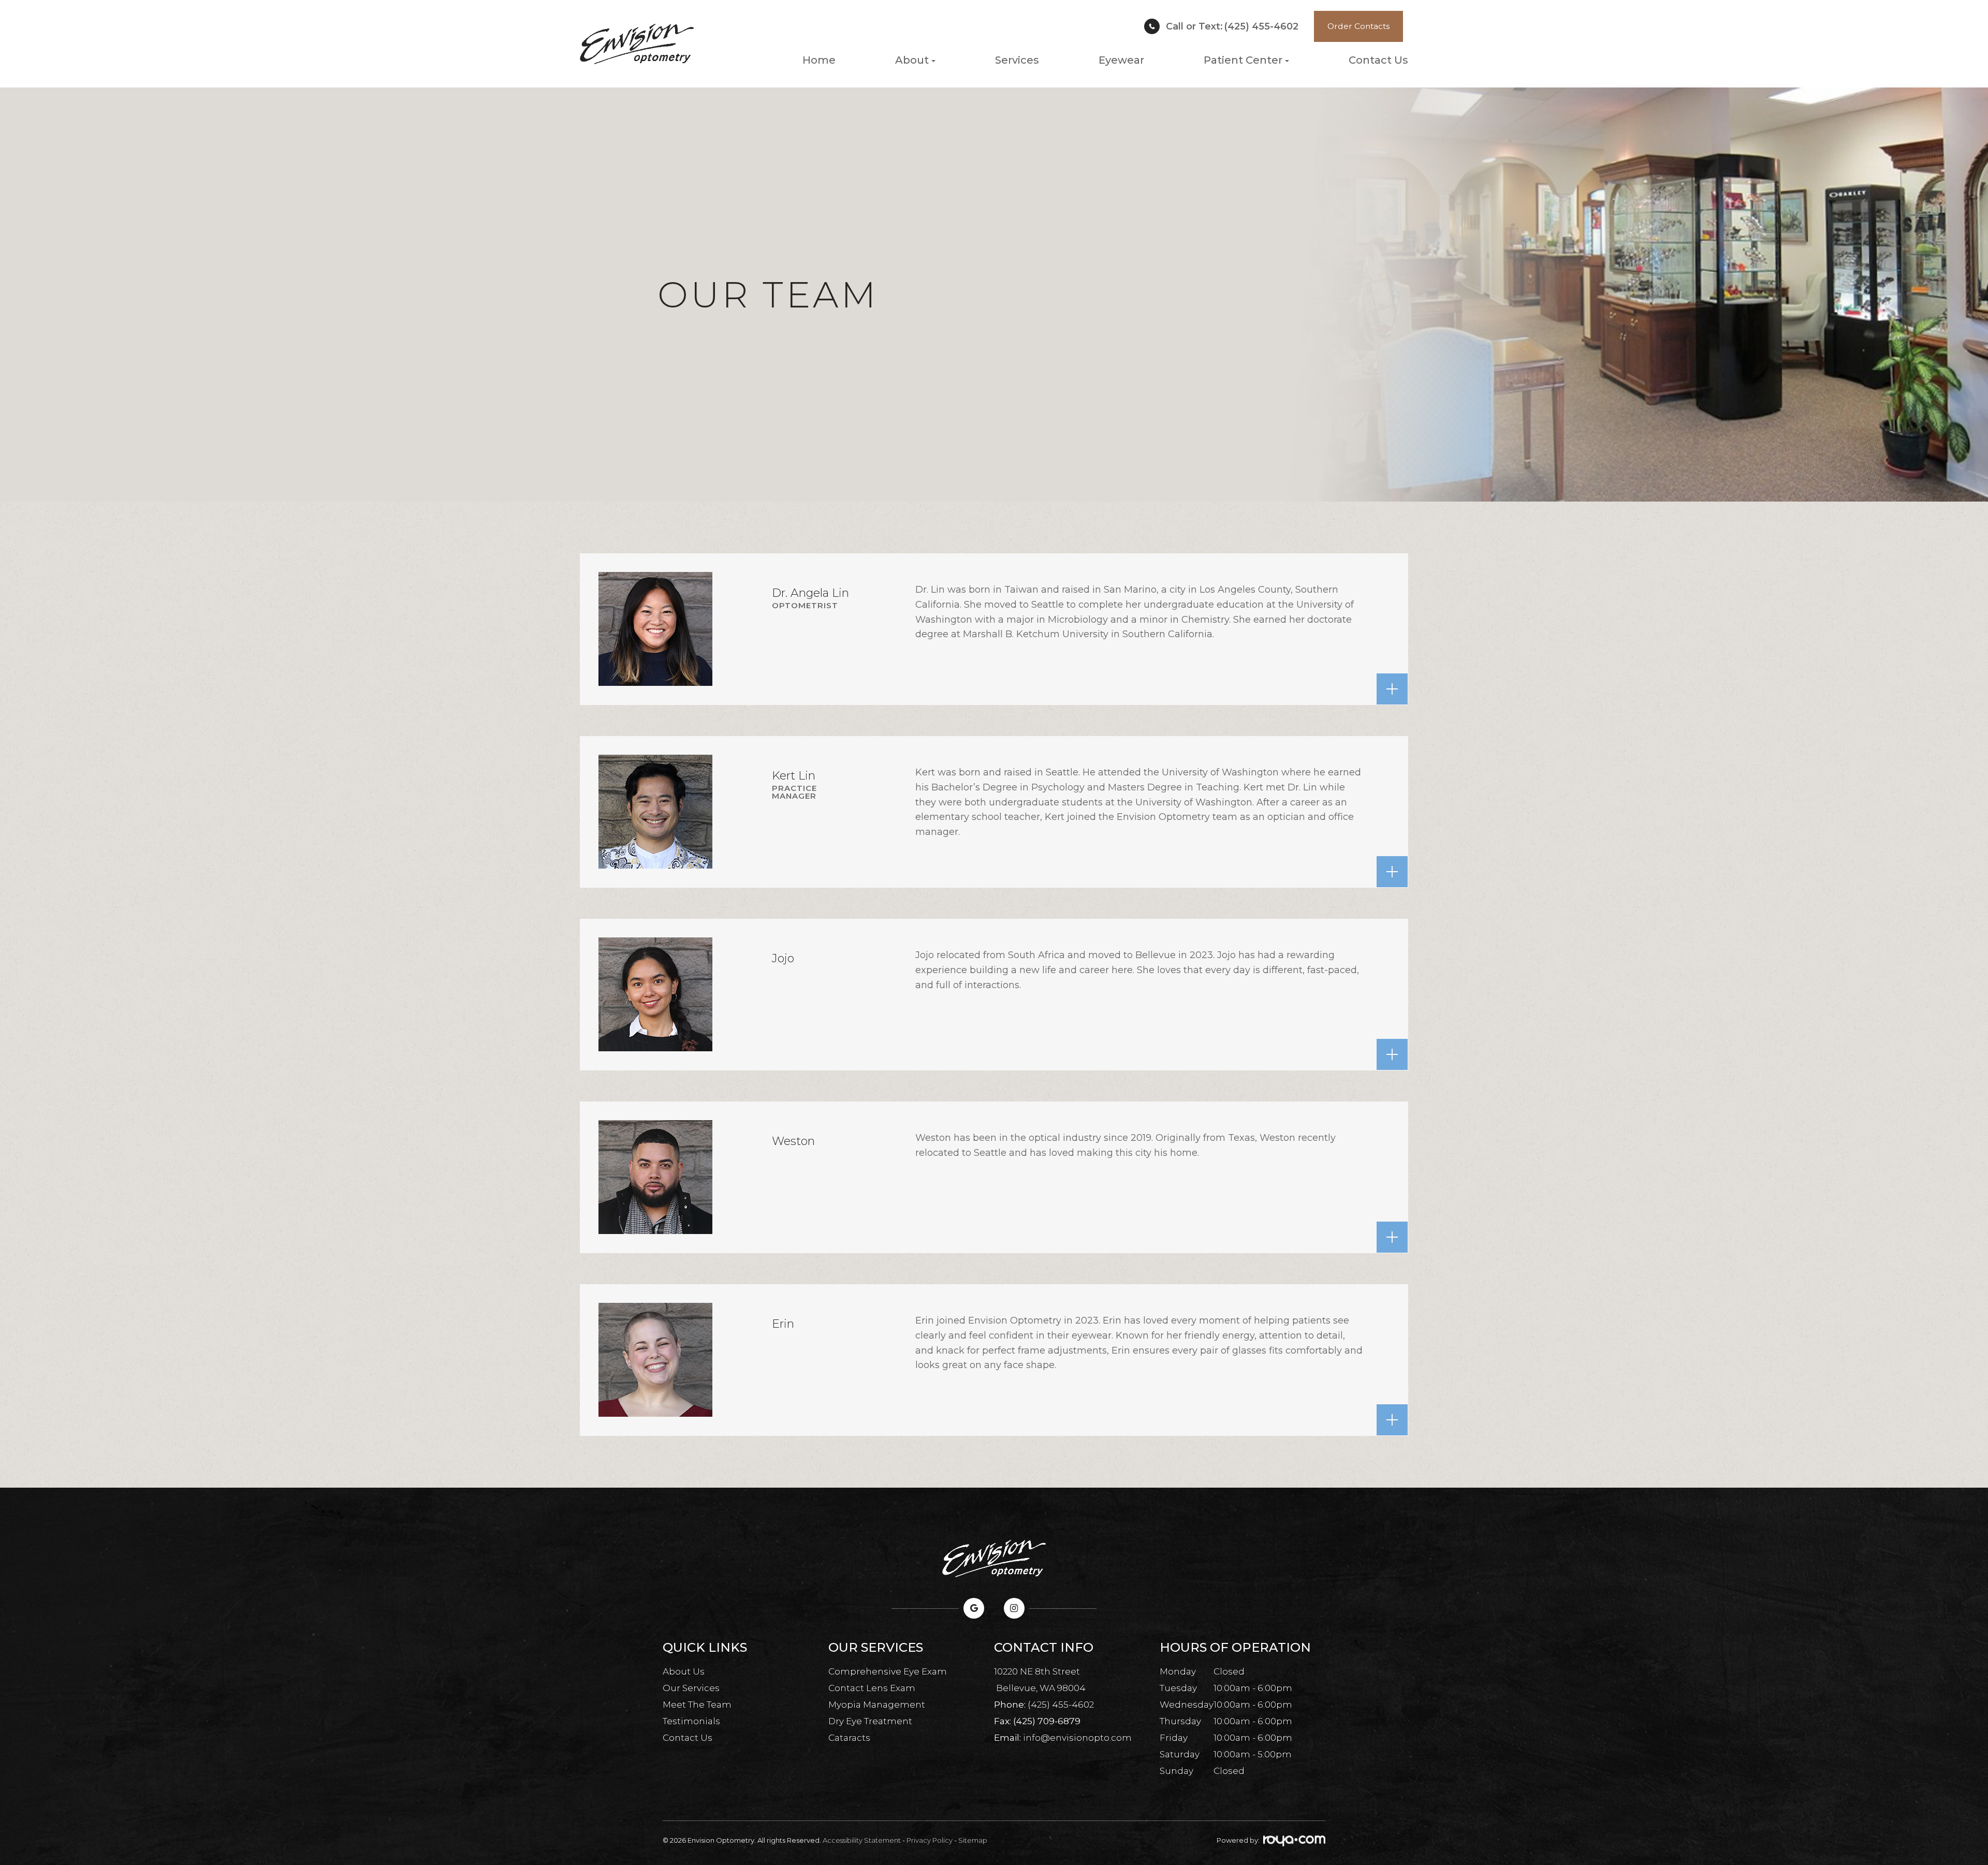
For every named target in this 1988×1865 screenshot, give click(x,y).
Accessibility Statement (862, 1840)
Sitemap (973, 1840)
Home (819, 60)
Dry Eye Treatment (870, 1721)
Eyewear (1121, 60)
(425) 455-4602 (1232, 26)
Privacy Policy (930, 1840)
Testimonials (691, 1721)
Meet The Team (697, 1705)
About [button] (912, 60)
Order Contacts (1358, 26)
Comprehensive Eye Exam (888, 1671)
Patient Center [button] (1243, 60)
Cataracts (849, 1738)
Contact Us (1378, 60)
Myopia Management (877, 1705)
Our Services (691, 1688)
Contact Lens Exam (872, 1688)
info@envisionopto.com (1077, 1738)
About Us (684, 1671)
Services (1017, 60)
